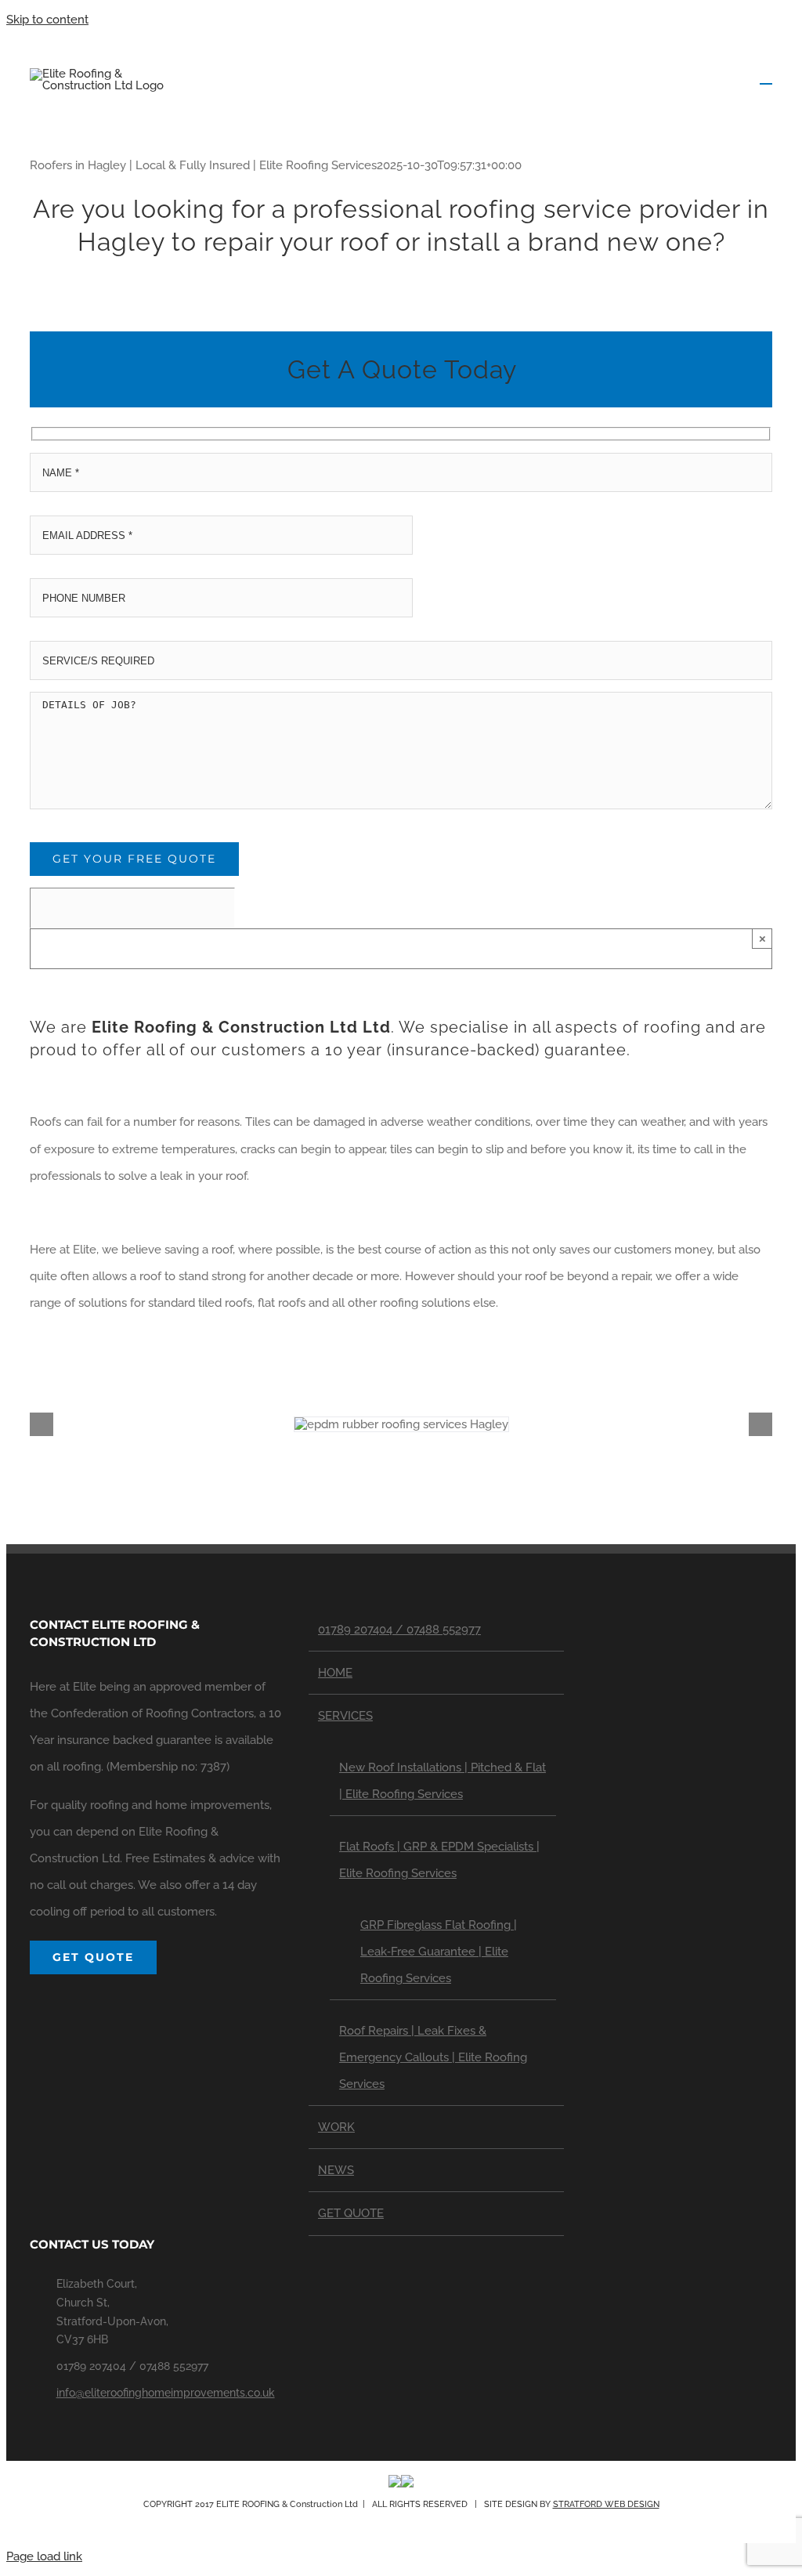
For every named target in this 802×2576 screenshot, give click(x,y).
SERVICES (345, 1716)
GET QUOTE (351, 2213)
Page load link (44, 2556)
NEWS (336, 2170)
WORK (336, 2127)
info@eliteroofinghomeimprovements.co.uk (166, 2393)
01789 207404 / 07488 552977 (399, 1630)
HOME (335, 1673)
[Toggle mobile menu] (766, 76)
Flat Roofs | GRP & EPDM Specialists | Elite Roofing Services (439, 1860)
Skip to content (47, 20)
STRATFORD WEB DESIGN (606, 2504)
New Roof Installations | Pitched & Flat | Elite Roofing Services (443, 1781)
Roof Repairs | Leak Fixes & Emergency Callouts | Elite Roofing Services (433, 2057)
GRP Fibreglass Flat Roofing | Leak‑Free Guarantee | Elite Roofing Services (439, 1952)
